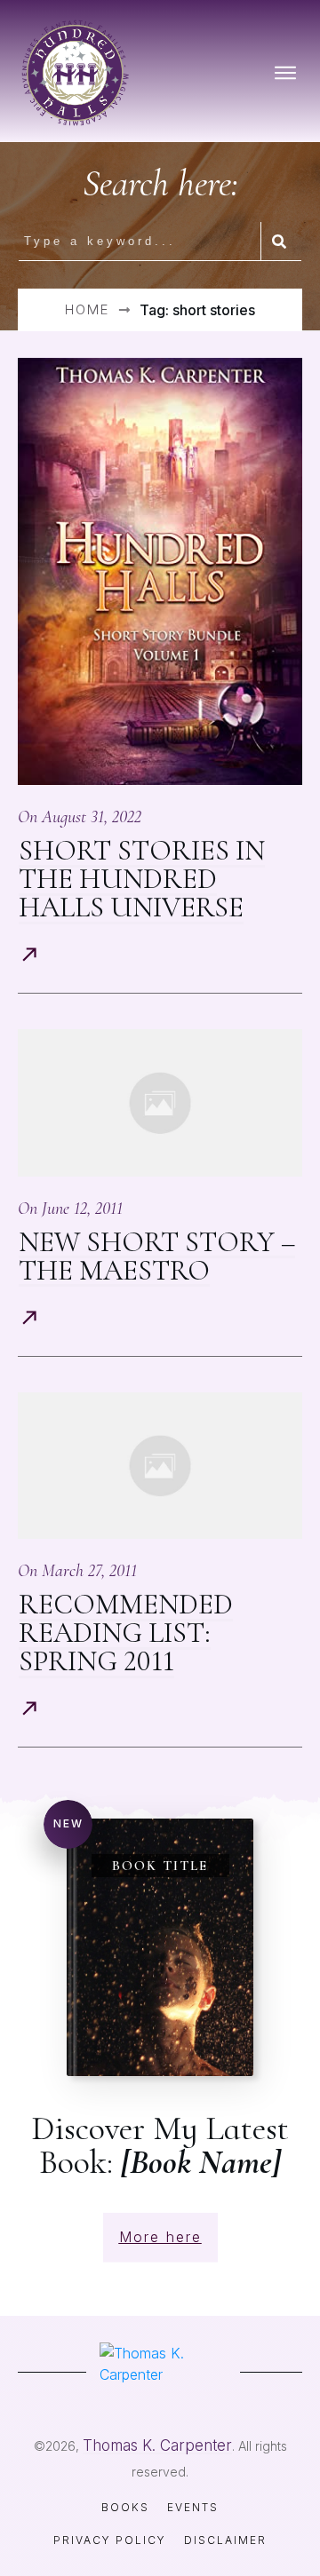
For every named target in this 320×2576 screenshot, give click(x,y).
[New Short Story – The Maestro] (160, 1103)
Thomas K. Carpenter (157, 2445)
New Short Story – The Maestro (157, 1256)
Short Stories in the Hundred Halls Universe (142, 879)
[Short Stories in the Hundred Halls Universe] (160, 571)
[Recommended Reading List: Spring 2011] (160, 1466)
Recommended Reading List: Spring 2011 (126, 1633)
